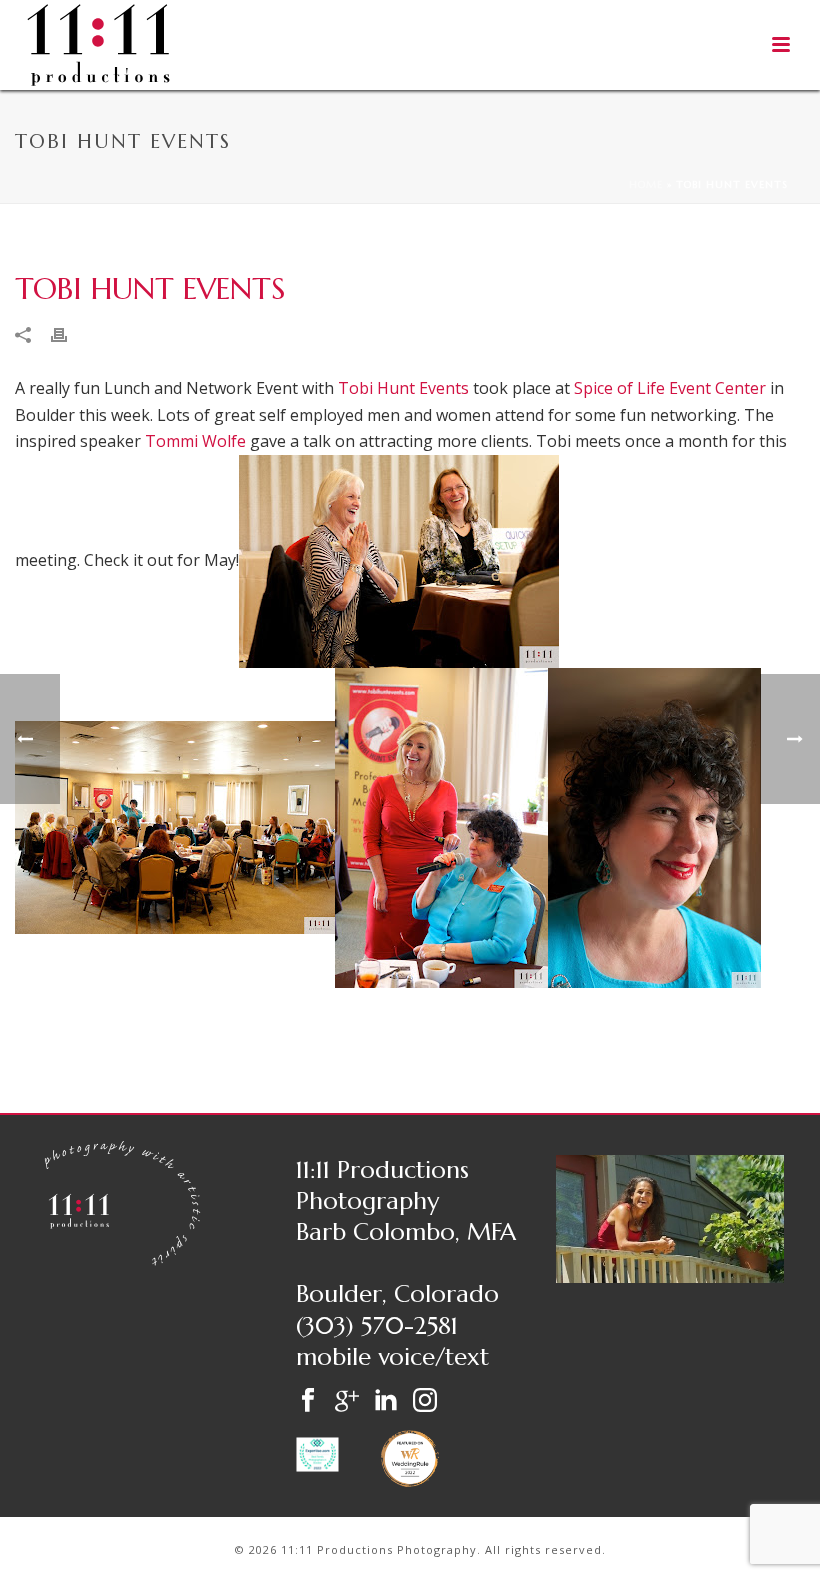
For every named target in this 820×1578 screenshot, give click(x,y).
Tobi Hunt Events (403, 388)
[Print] (69, 333)
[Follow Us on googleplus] (347, 1401)
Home (646, 184)
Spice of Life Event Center (670, 388)
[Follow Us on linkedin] (386, 1401)
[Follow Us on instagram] (425, 1401)
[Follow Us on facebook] (308, 1401)
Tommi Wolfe (195, 441)
